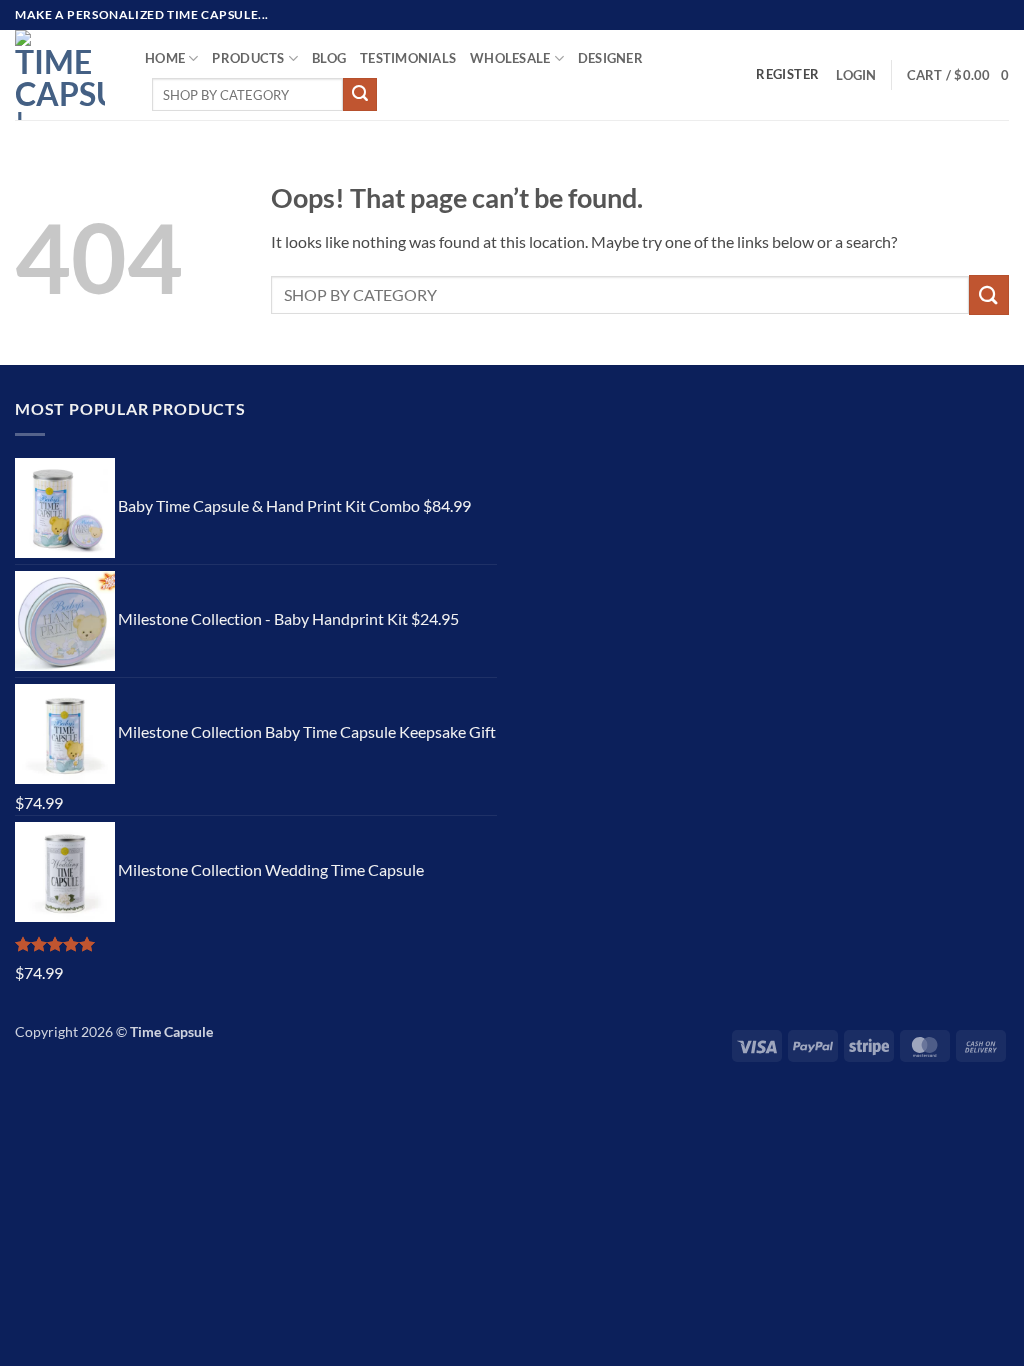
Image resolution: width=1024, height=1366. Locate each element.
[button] (856, 75)
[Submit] (360, 95)
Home (165, 58)
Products (248, 58)
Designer (610, 58)
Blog (329, 58)
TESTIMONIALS (408, 58)
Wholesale (510, 58)
